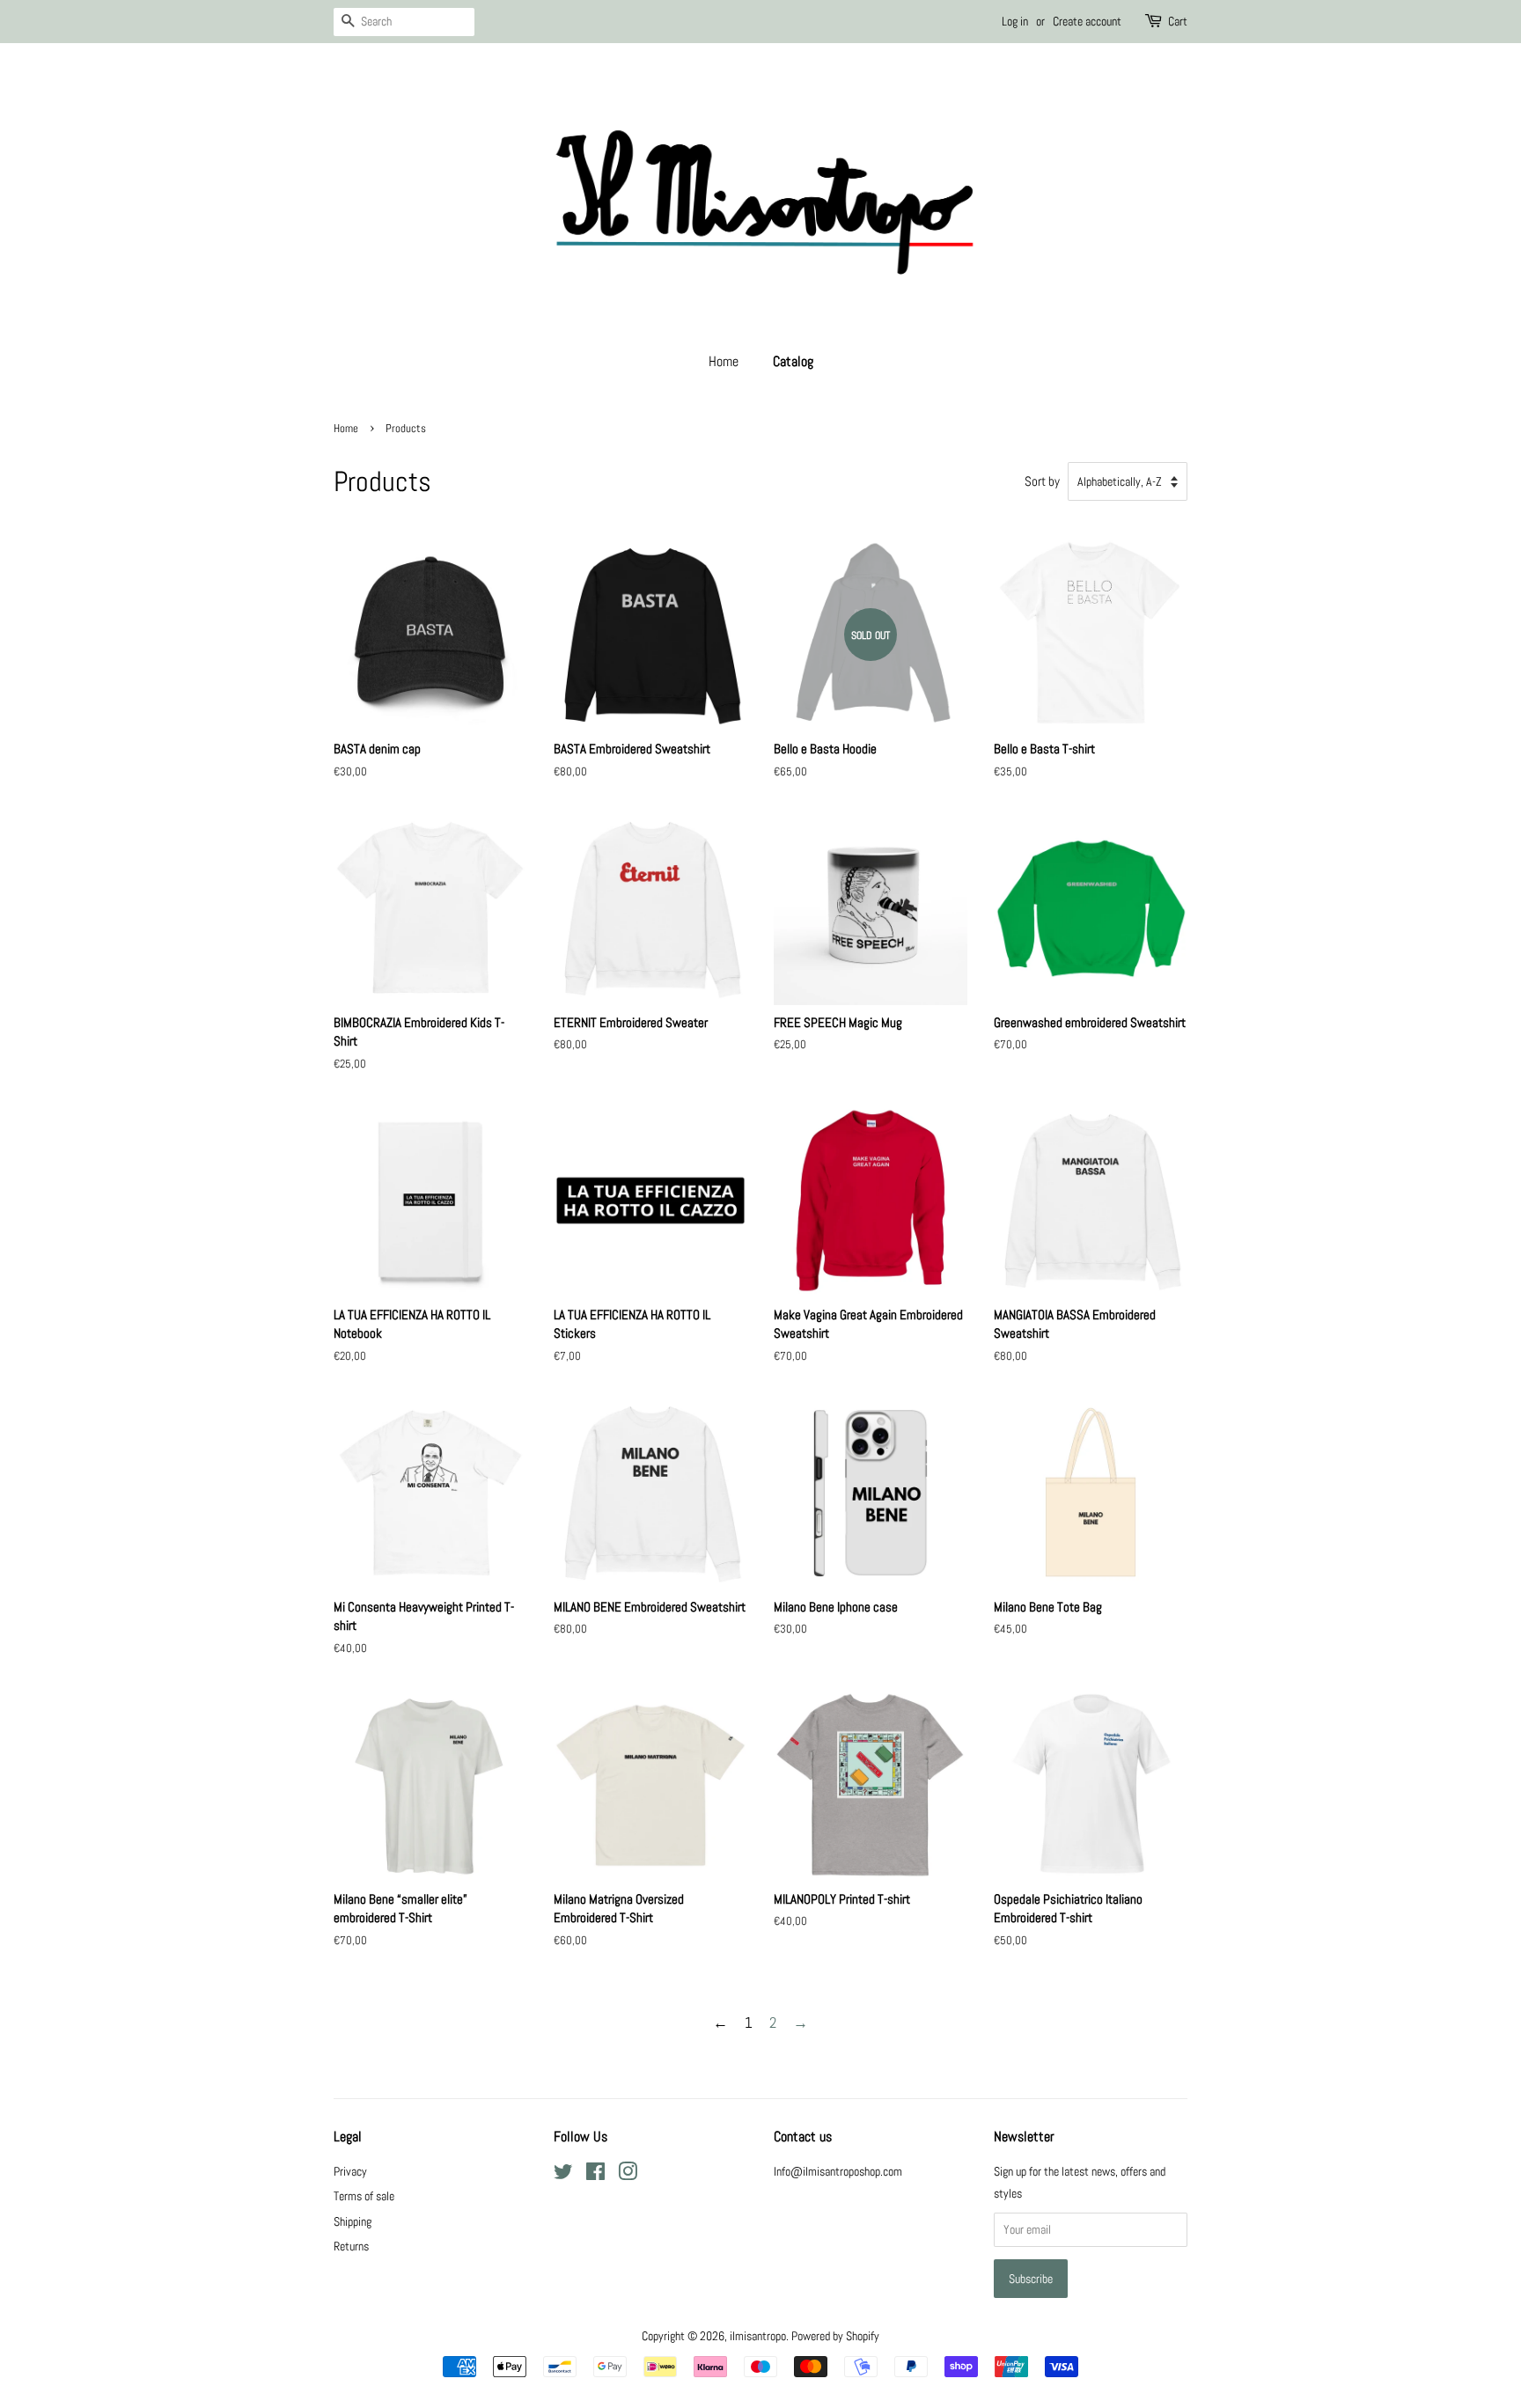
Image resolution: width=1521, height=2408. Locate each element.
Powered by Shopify (835, 2336)
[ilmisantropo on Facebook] (595, 2175)
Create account (1087, 21)
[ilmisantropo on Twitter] (563, 2175)
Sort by (1042, 481)
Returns (351, 2246)
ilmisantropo (758, 2336)
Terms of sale (364, 2196)
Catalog (793, 361)
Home (724, 361)
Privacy (350, 2171)
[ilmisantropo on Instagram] (628, 2175)
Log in (1015, 21)
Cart (1178, 21)
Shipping (353, 2221)
